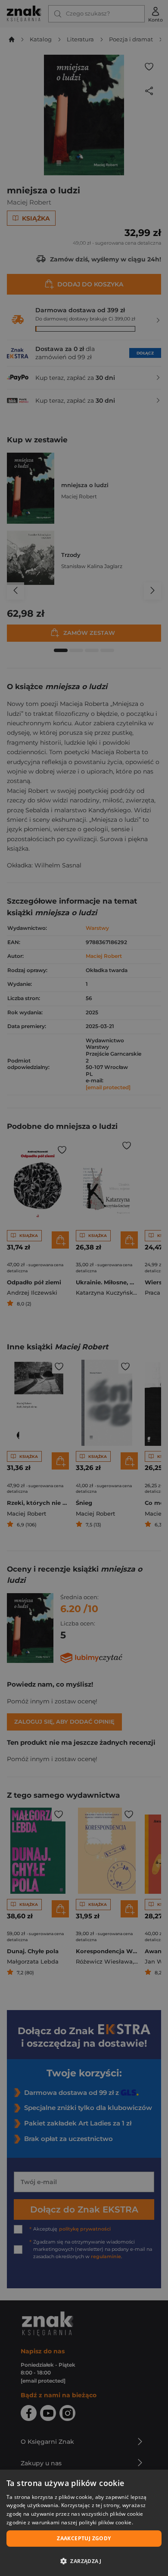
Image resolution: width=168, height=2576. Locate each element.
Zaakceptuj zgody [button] (84, 2538)
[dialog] (84, 2523)
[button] (84, 2561)
